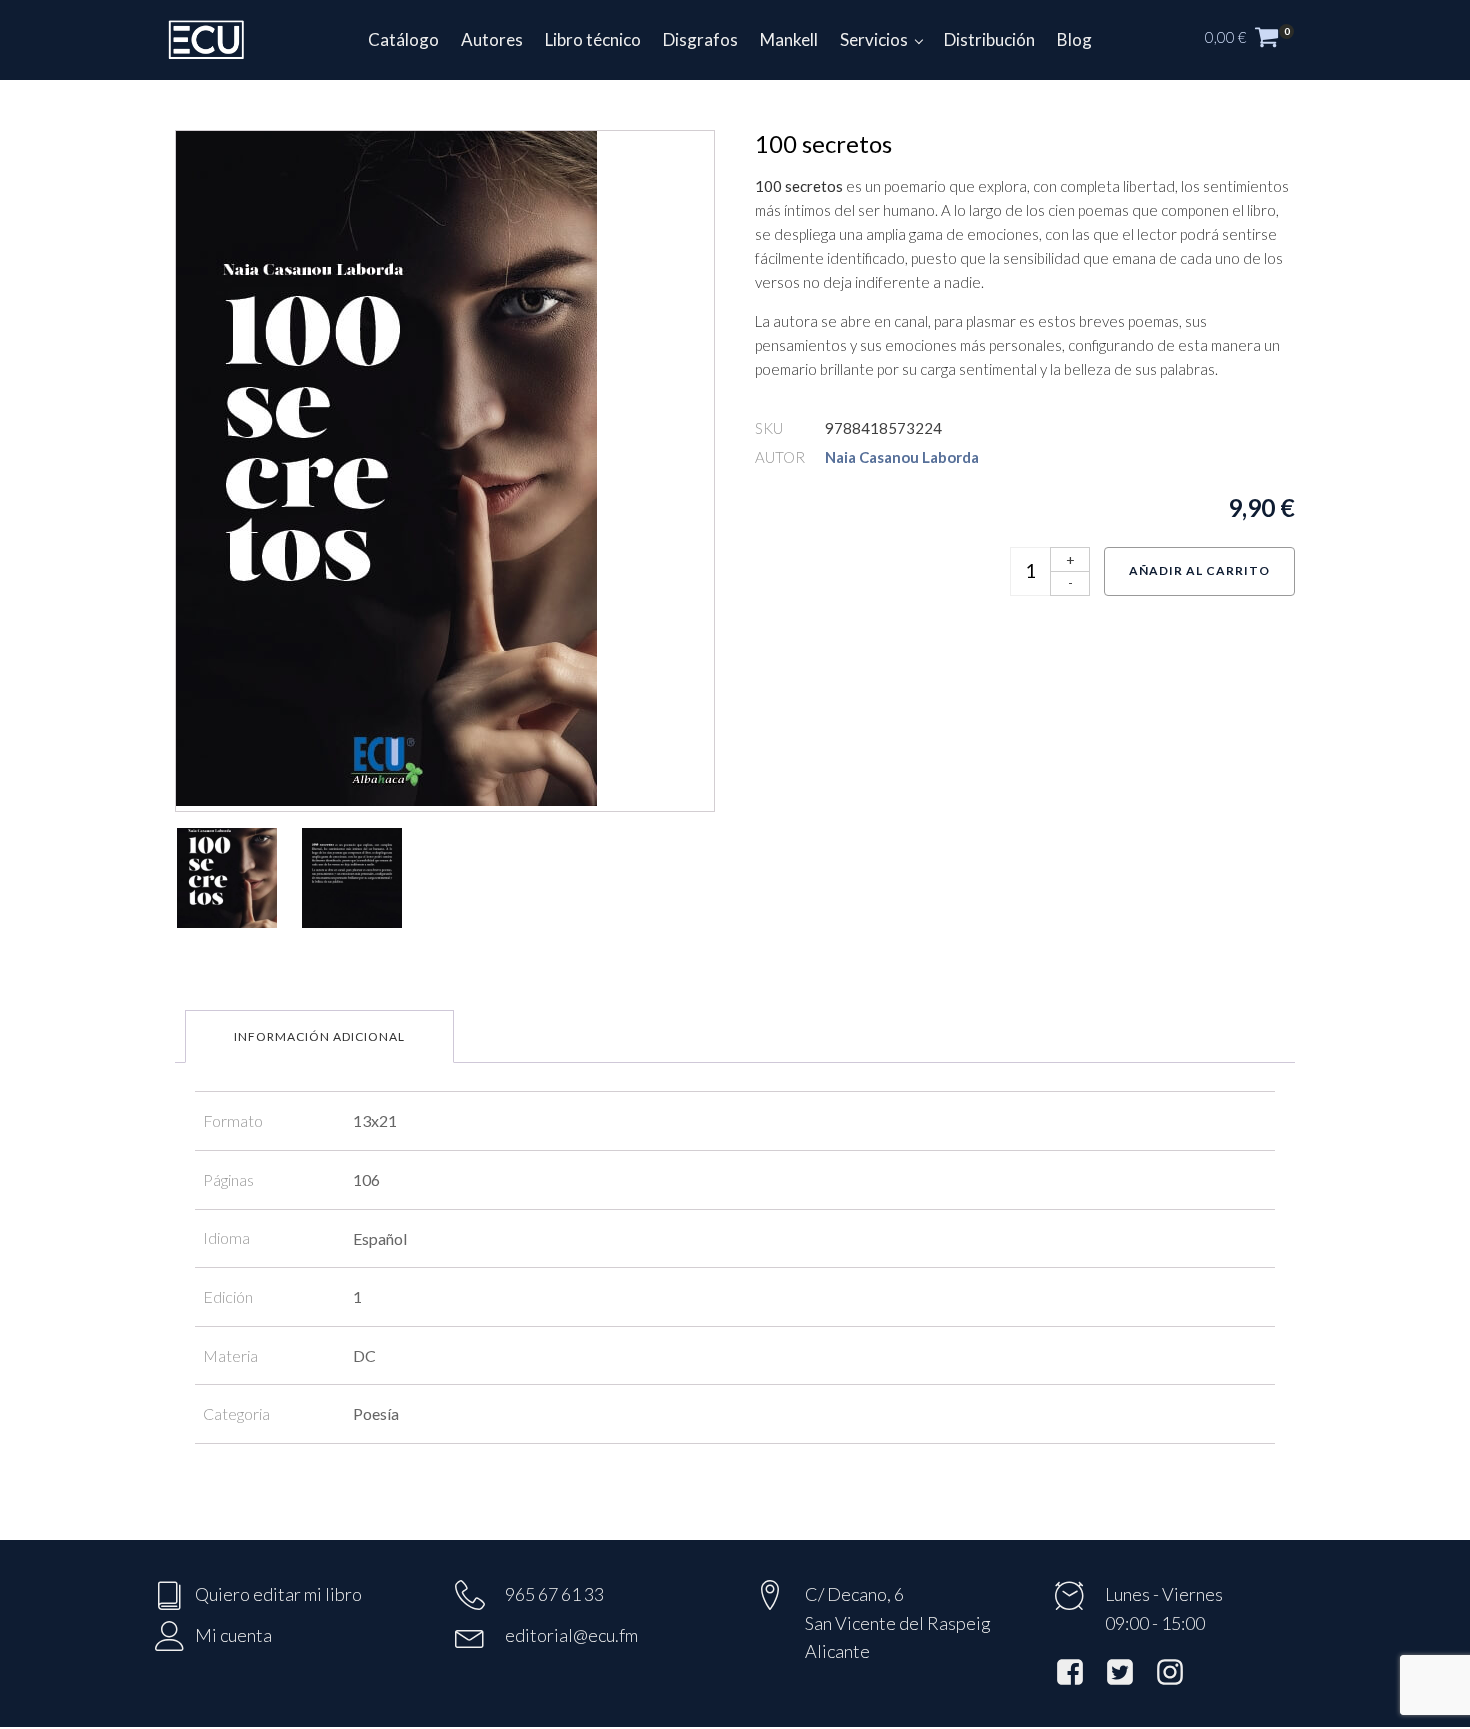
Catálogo (403, 39)
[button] (1260, 40)
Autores (492, 39)
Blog (1074, 39)
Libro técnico (593, 39)
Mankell (789, 39)
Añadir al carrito (1199, 570)
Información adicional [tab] (319, 1036)
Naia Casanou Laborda (902, 457)
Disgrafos (700, 39)
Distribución (989, 39)
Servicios (874, 39)
